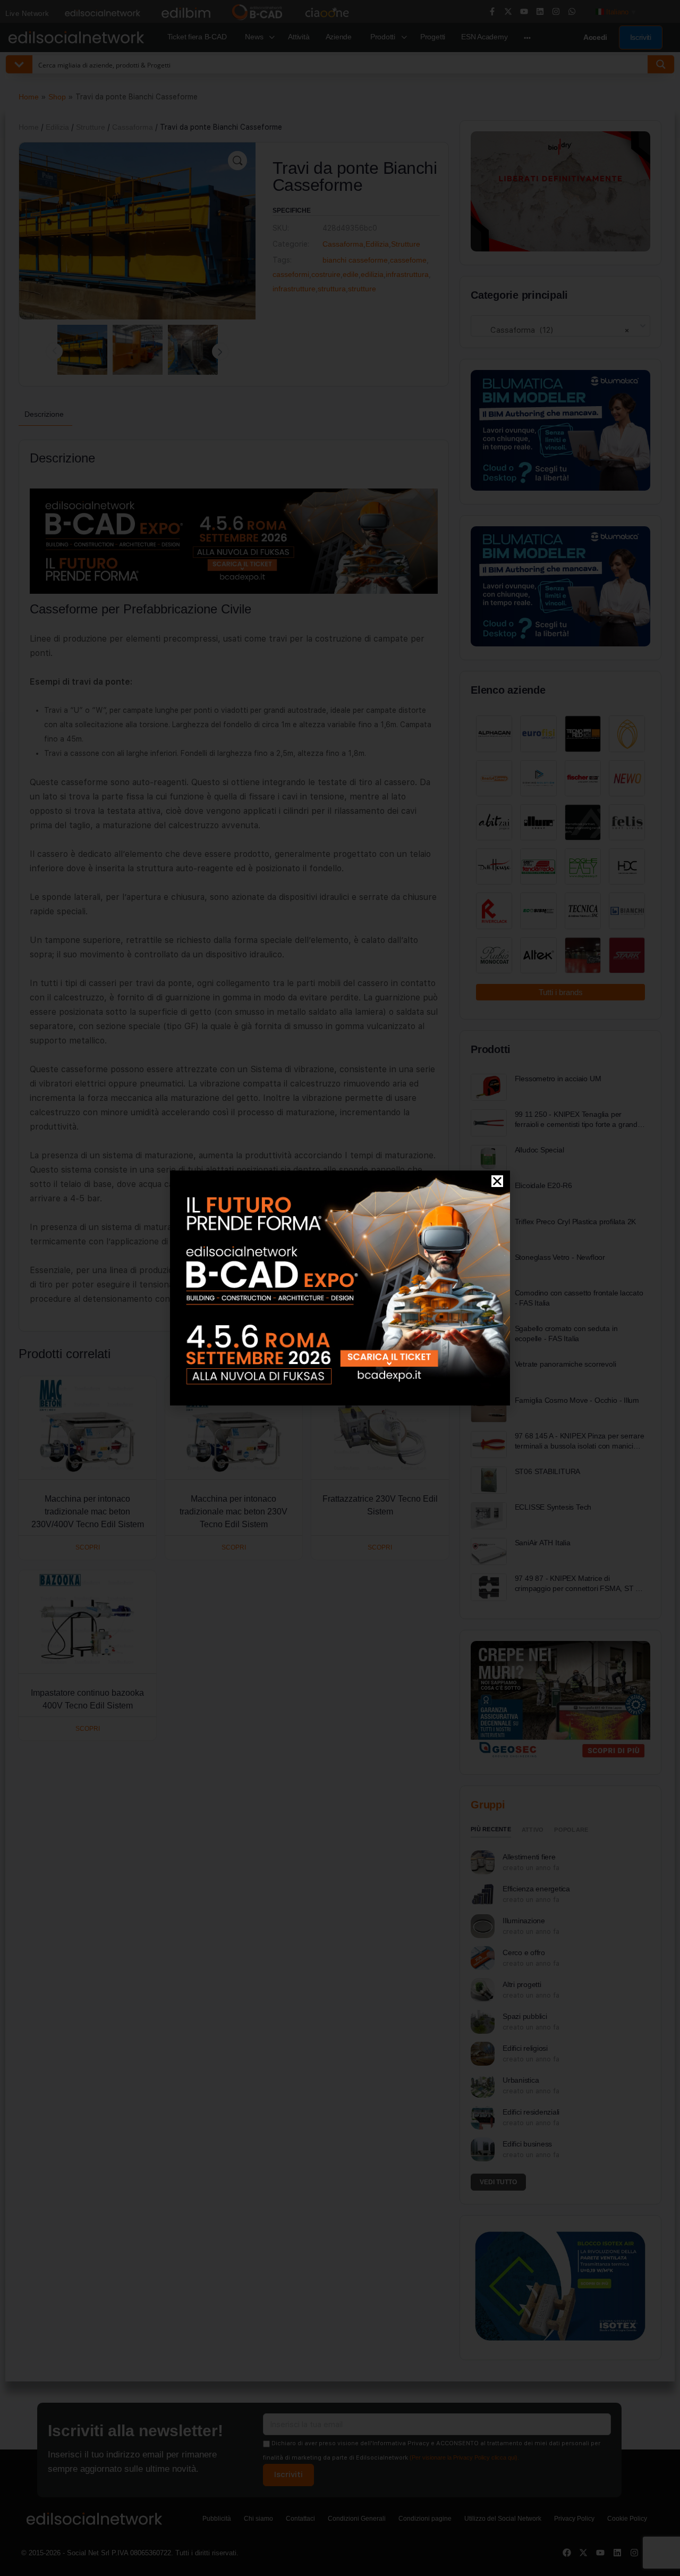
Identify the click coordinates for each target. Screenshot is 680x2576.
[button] (497, 1181)
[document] (340, 1288)
